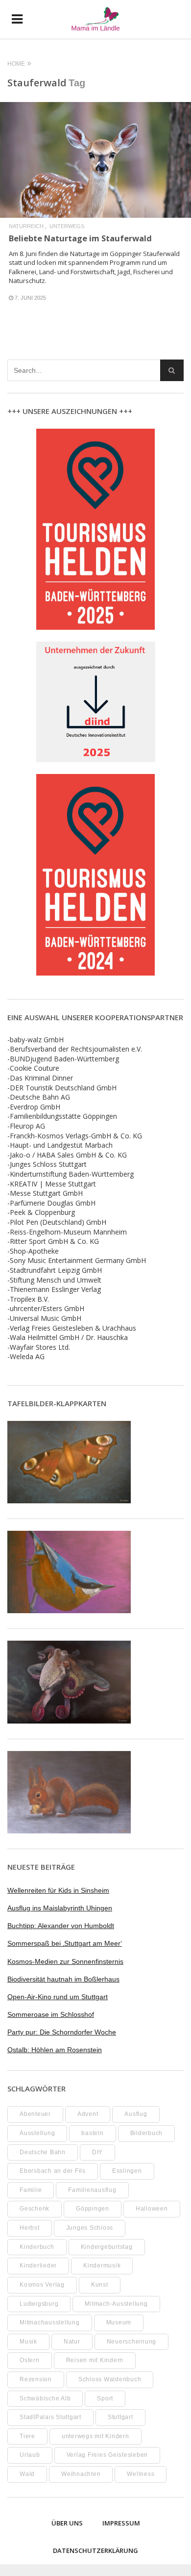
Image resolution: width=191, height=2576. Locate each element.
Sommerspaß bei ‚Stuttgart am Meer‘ (65, 1943)
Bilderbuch (147, 2133)
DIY (97, 2152)
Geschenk (35, 2209)
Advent (88, 2114)
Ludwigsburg (39, 2304)
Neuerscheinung (132, 2342)
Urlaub (30, 2455)
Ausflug (136, 2114)
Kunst (100, 2285)
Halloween (152, 2209)
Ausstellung (37, 2133)
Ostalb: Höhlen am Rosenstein (55, 2050)
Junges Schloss (90, 2228)
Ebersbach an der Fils (53, 2171)
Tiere (27, 2436)
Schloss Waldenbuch (110, 2379)
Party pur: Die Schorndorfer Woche (62, 2032)
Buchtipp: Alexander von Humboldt (61, 1926)
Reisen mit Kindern (95, 2360)
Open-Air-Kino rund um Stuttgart (58, 1997)
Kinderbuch (37, 2247)
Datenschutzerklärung (95, 2550)
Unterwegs (67, 226)
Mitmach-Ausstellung (116, 2304)
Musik (28, 2342)
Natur (72, 2342)
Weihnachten (81, 2474)
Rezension (36, 2379)
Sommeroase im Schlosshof (51, 2014)
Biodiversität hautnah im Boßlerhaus (63, 1979)
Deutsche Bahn (43, 2152)
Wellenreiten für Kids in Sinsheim (58, 1890)
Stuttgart (120, 2417)
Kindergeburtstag (107, 2247)
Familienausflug (92, 2190)
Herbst (30, 2228)
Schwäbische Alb (45, 2398)
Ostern (30, 2360)
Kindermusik (102, 2266)
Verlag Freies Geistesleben (107, 2455)
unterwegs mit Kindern (95, 2436)
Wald (27, 2474)
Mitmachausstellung (50, 2322)
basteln (92, 2133)
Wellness (141, 2474)
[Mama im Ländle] (95, 19)
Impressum (121, 2523)
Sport (105, 2398)
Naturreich (26, 226)
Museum (119, 2322)
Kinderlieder (38, 2266)
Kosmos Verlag (42, 2285)
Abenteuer (35, 2114)
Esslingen (127, 2171)
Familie (31, 2190)
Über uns (67, 2523)
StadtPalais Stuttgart (50, 2417)
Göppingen (93, 2209)
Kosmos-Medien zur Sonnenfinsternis (65, 1961)
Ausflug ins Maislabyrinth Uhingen (60, 1908)
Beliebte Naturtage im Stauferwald (80, 238)
